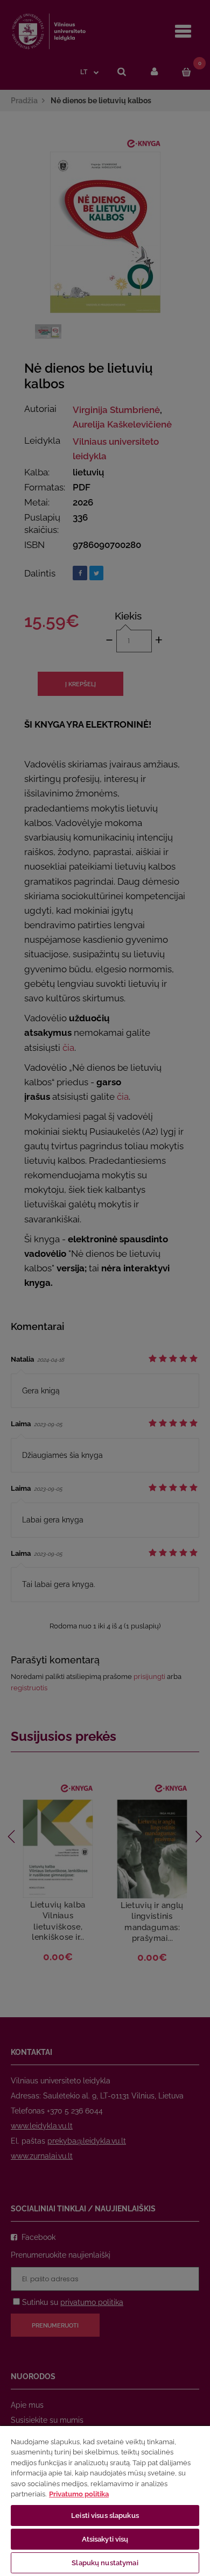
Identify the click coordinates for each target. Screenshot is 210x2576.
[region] (105, 2500)
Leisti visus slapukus (105, 2515)
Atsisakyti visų (105, 2539)
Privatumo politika (79, 2494)
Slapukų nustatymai (105, 2563)
